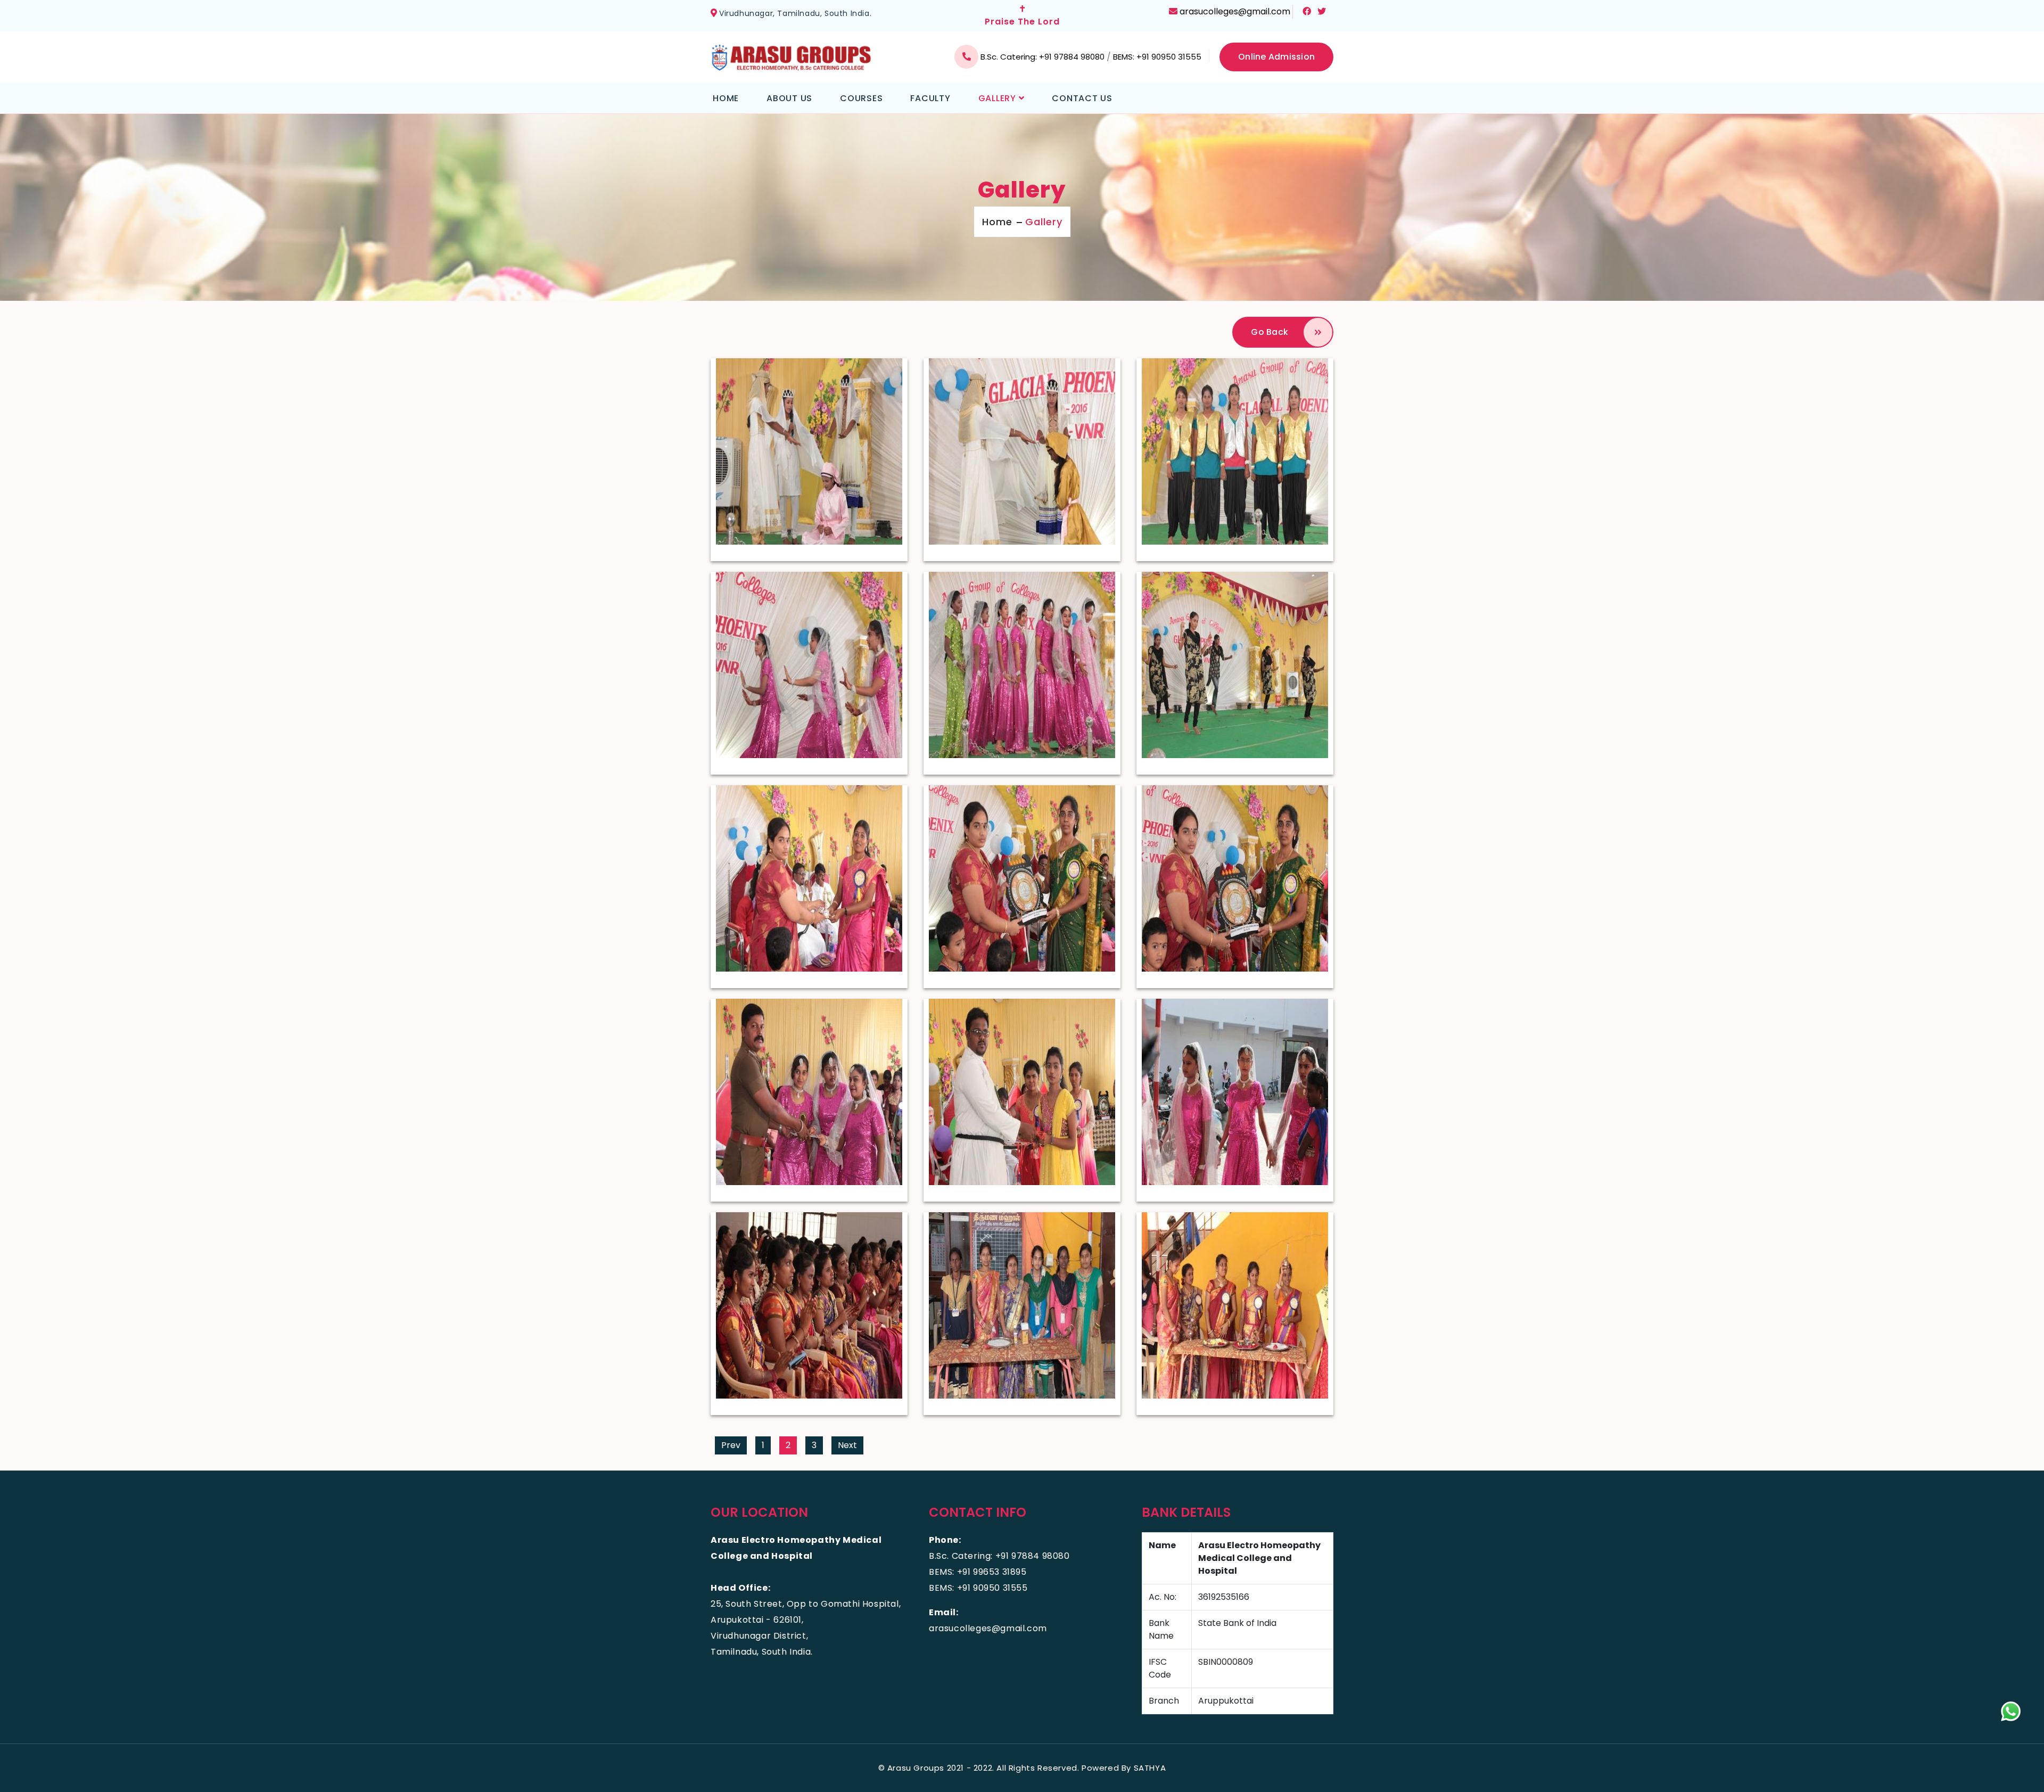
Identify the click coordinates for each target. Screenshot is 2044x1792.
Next (847, 1445)
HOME (726, 98)
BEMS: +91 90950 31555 (1157, 57)
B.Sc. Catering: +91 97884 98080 (1044, 57)
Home (997, 222)
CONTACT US (1082, 98)
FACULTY (930, 98)
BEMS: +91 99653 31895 (978, 1572)
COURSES (861, 98)
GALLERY (999, 98)
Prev (731, 1445)
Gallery (1044, 222)
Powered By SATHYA (1124, 1768)
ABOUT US (789, 98)
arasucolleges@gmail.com (1235, 11)
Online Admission (1276, 57)
